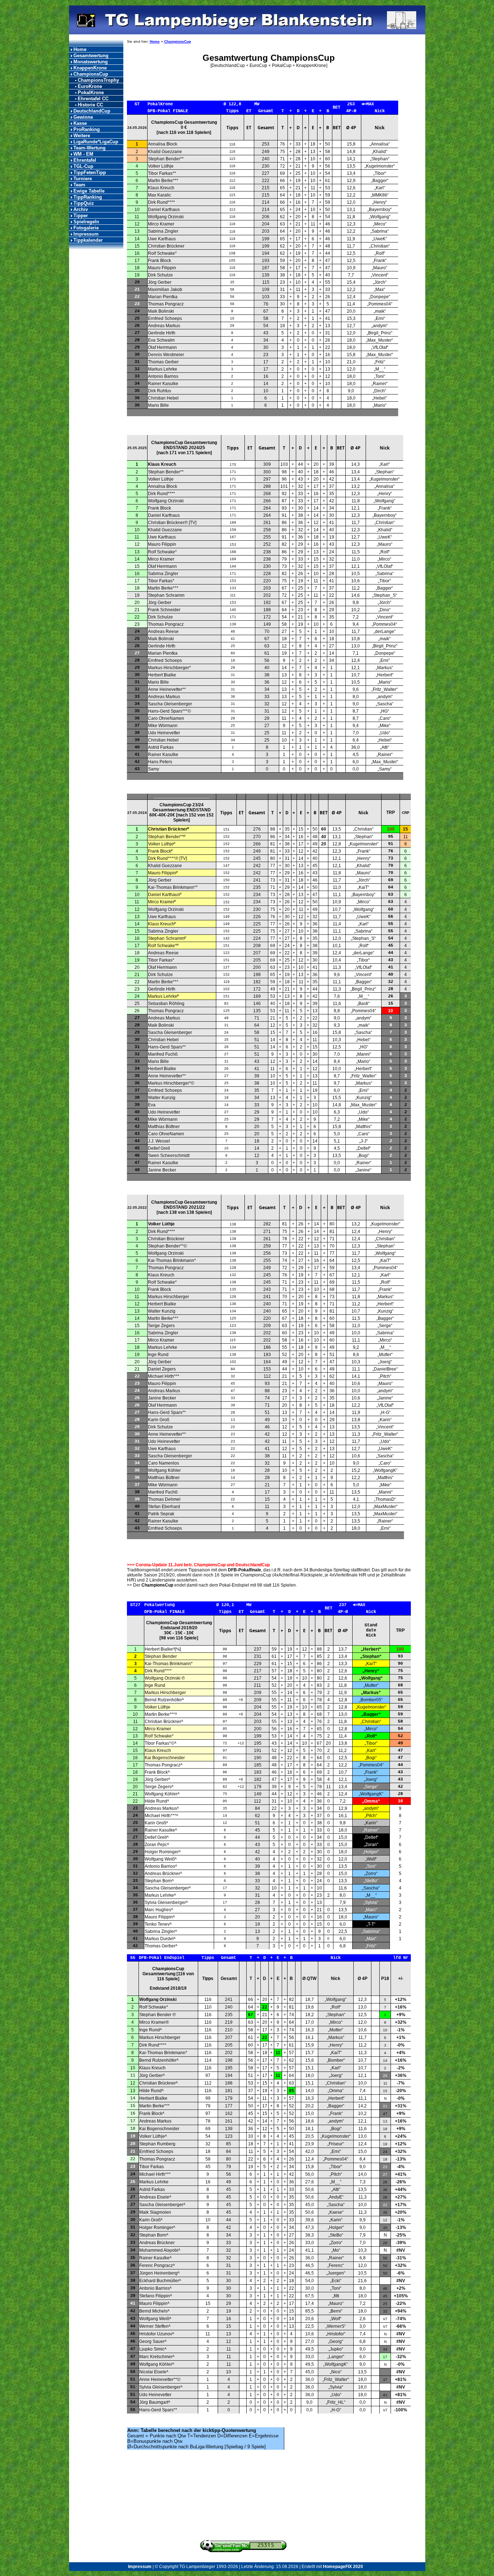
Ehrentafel (85, 160)
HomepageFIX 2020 (343, 2567)
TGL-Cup (83, 166)
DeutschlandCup (92, 111)
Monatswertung (91, 62)
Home (80, 49)
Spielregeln (86, 222)
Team (79, 185)
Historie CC (90, 105)
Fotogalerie (86, 228)
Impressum (86, 234)
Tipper (81, 216)
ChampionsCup (91, 74)
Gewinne (83, 117)
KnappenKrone (90, 68)
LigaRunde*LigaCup (96, 142)
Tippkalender (88, 240)
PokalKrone (91, 92)
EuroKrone (90, 86)
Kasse (80, 123)
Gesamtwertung (91, 56)
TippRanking (88, 197)
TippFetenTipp (90, 172)
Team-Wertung (90, 148)
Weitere (82, 136)
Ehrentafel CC (93, 99)
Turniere (83, 179)
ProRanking (87, 129)
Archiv (81, 209)
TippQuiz (84, 203)
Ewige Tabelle (89, 191)
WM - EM (83, 154)
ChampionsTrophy (98, 80)
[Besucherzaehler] (243, 2551)
